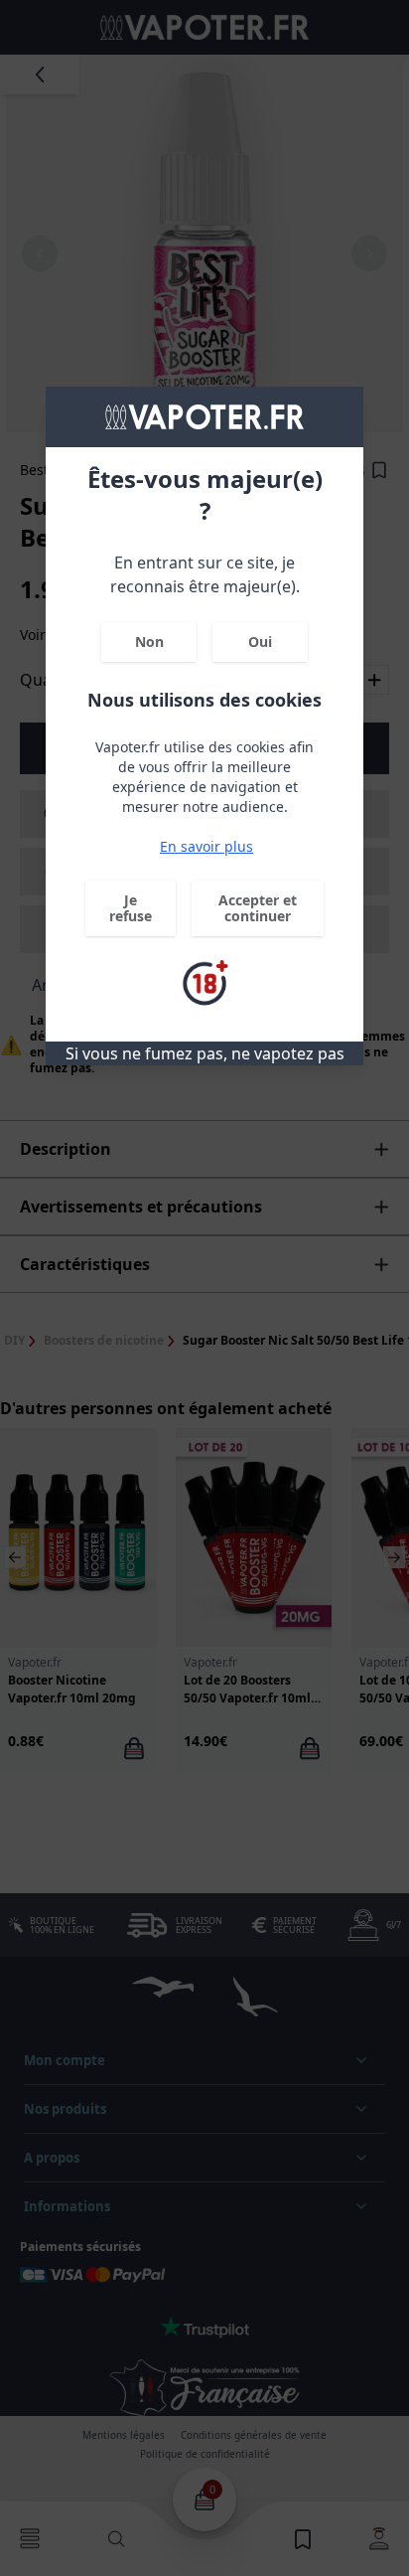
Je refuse (131, 908)
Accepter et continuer (258, 908)
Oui (260, 642)
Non (149, 642)
